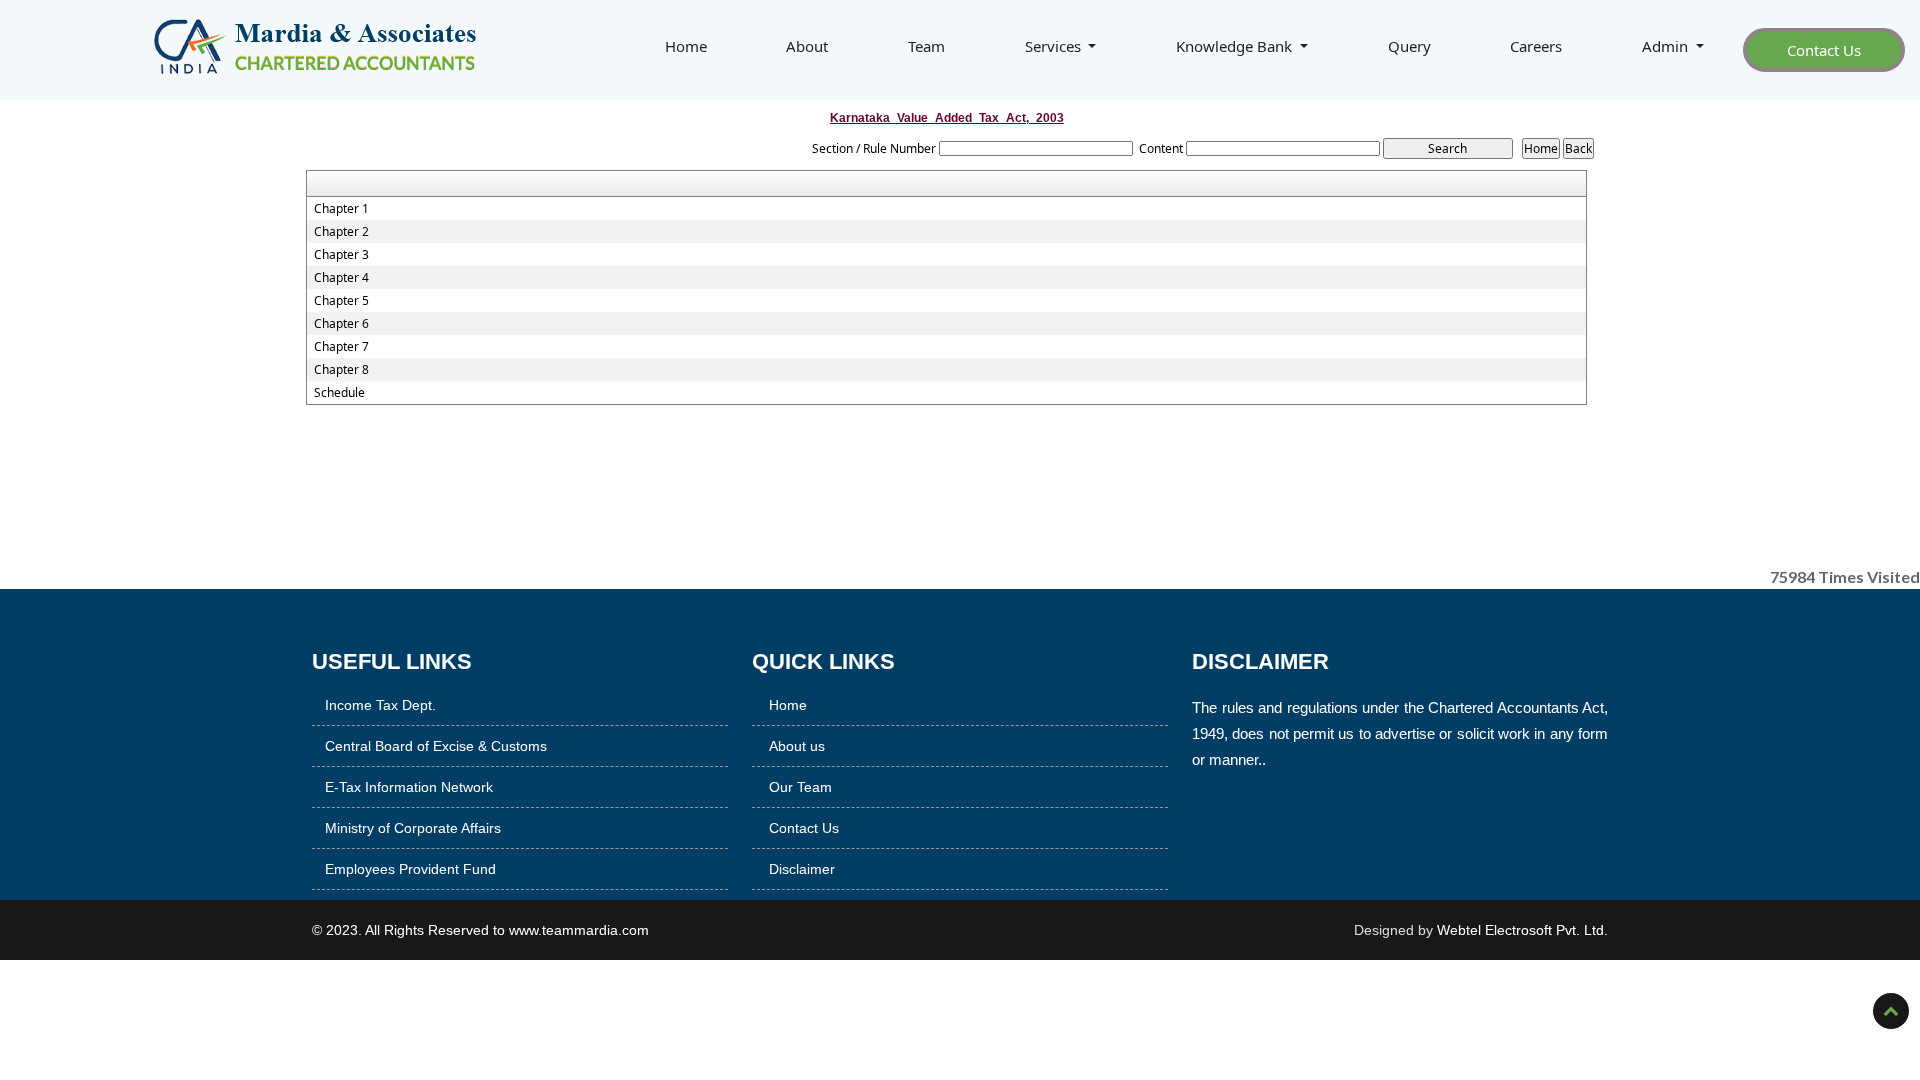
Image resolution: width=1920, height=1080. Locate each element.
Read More (1228, 785)
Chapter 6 (341, 324)
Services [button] (1055, 46)
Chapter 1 (341, 209)
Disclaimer (802, 869)
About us (797, 746)
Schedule (339, 393)
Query (1409, 46)
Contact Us (1824, 50)
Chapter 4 (341, 278)
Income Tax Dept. (380, 705)
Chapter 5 (341, 301)
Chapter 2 (341, 232)
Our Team (800, 787)
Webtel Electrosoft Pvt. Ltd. (1522, 930)
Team (926, 46)
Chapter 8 (341, 370)
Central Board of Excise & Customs (436, 746)
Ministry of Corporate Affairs (413, 828)
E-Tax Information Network (409, 787)
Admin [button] (1667, 46)
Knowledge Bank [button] (1236, 46)
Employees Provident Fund (410, 869)
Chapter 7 (341, 347)
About (807, 46)
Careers (1536, 46)
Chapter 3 (341, 255)
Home (686, 46)
